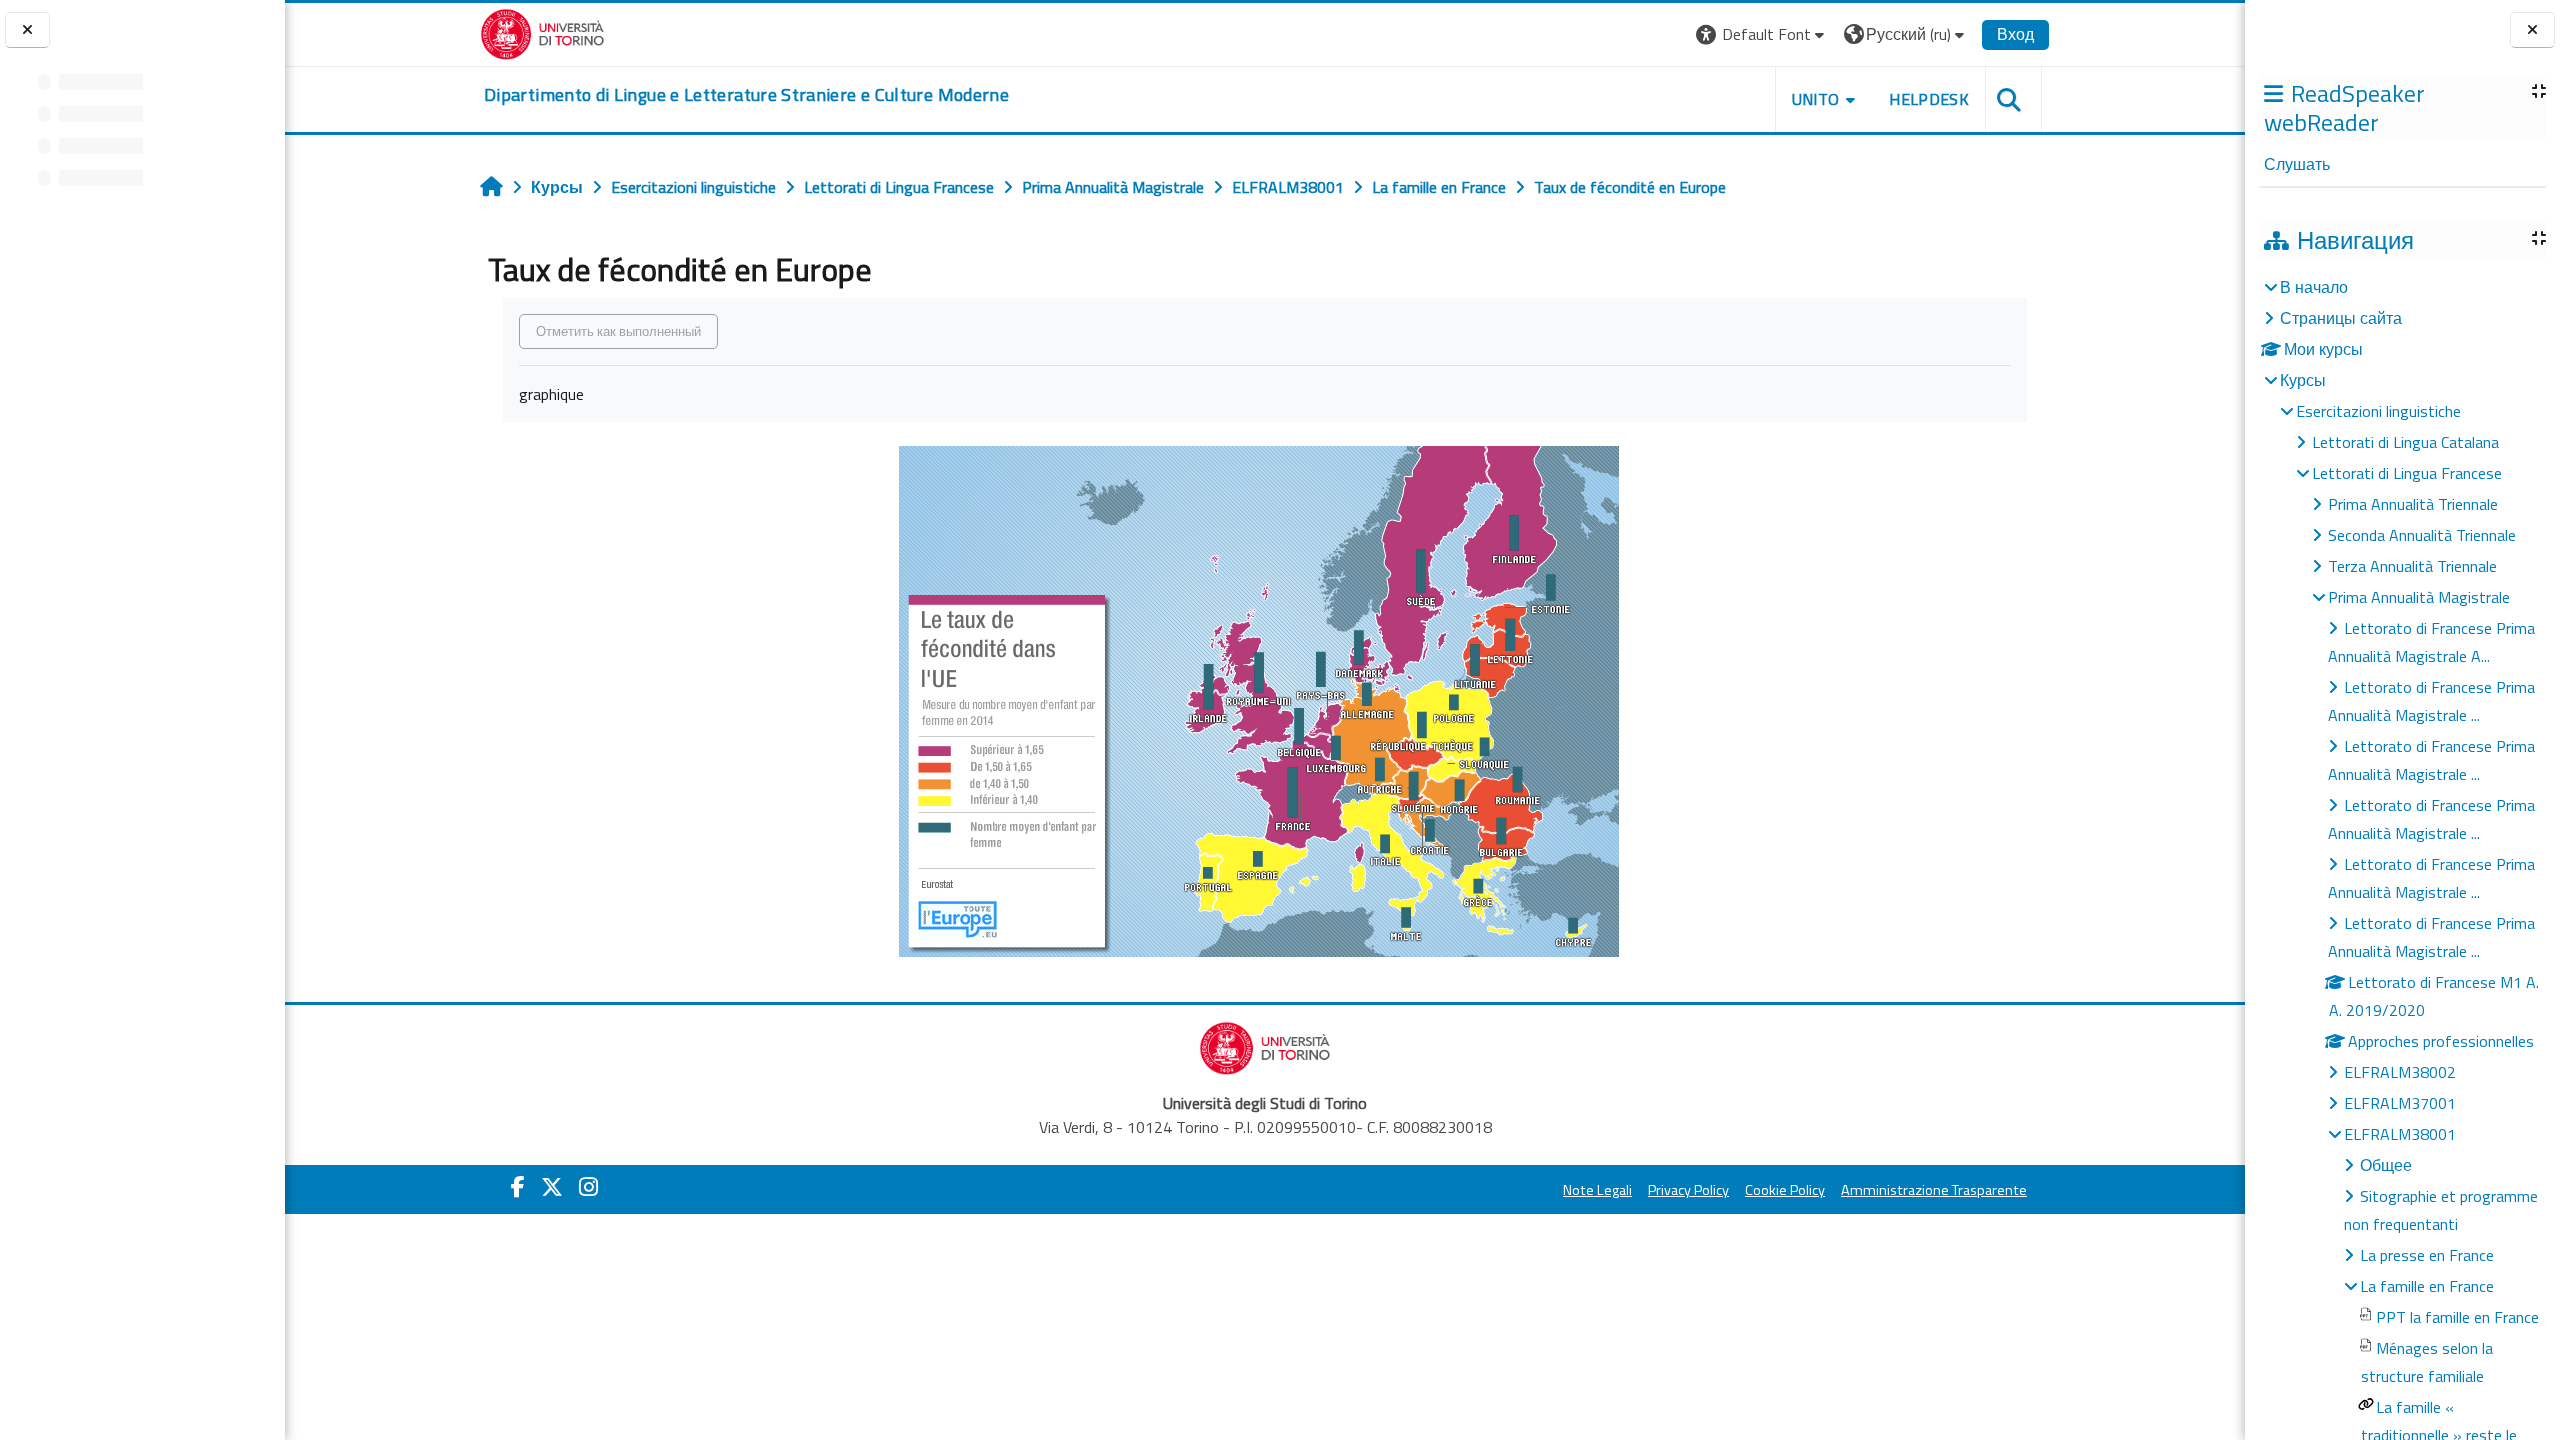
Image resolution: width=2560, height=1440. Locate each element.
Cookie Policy (1785, 1190)
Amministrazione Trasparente (1934, 1190)
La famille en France (2427, 1286)
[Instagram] (588, 1187)
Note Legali (1597, 1190)
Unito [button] (1816, 99)
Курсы (2303, 380)
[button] (1762, 34)
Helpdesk (1929, 99)
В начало (2314, 287)
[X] (552, 1187)
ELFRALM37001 (2400, 1103)
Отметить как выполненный (618, 331)
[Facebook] (518, 1187)
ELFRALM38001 (2400, 1134)
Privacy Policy (1688, 1190)
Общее (2386, 1165)
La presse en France (2427, 1255)
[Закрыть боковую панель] (2532, 30)
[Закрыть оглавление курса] (27, 30)
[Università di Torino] (542, 32)
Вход (2015, 34)
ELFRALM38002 (2400, 1072)
